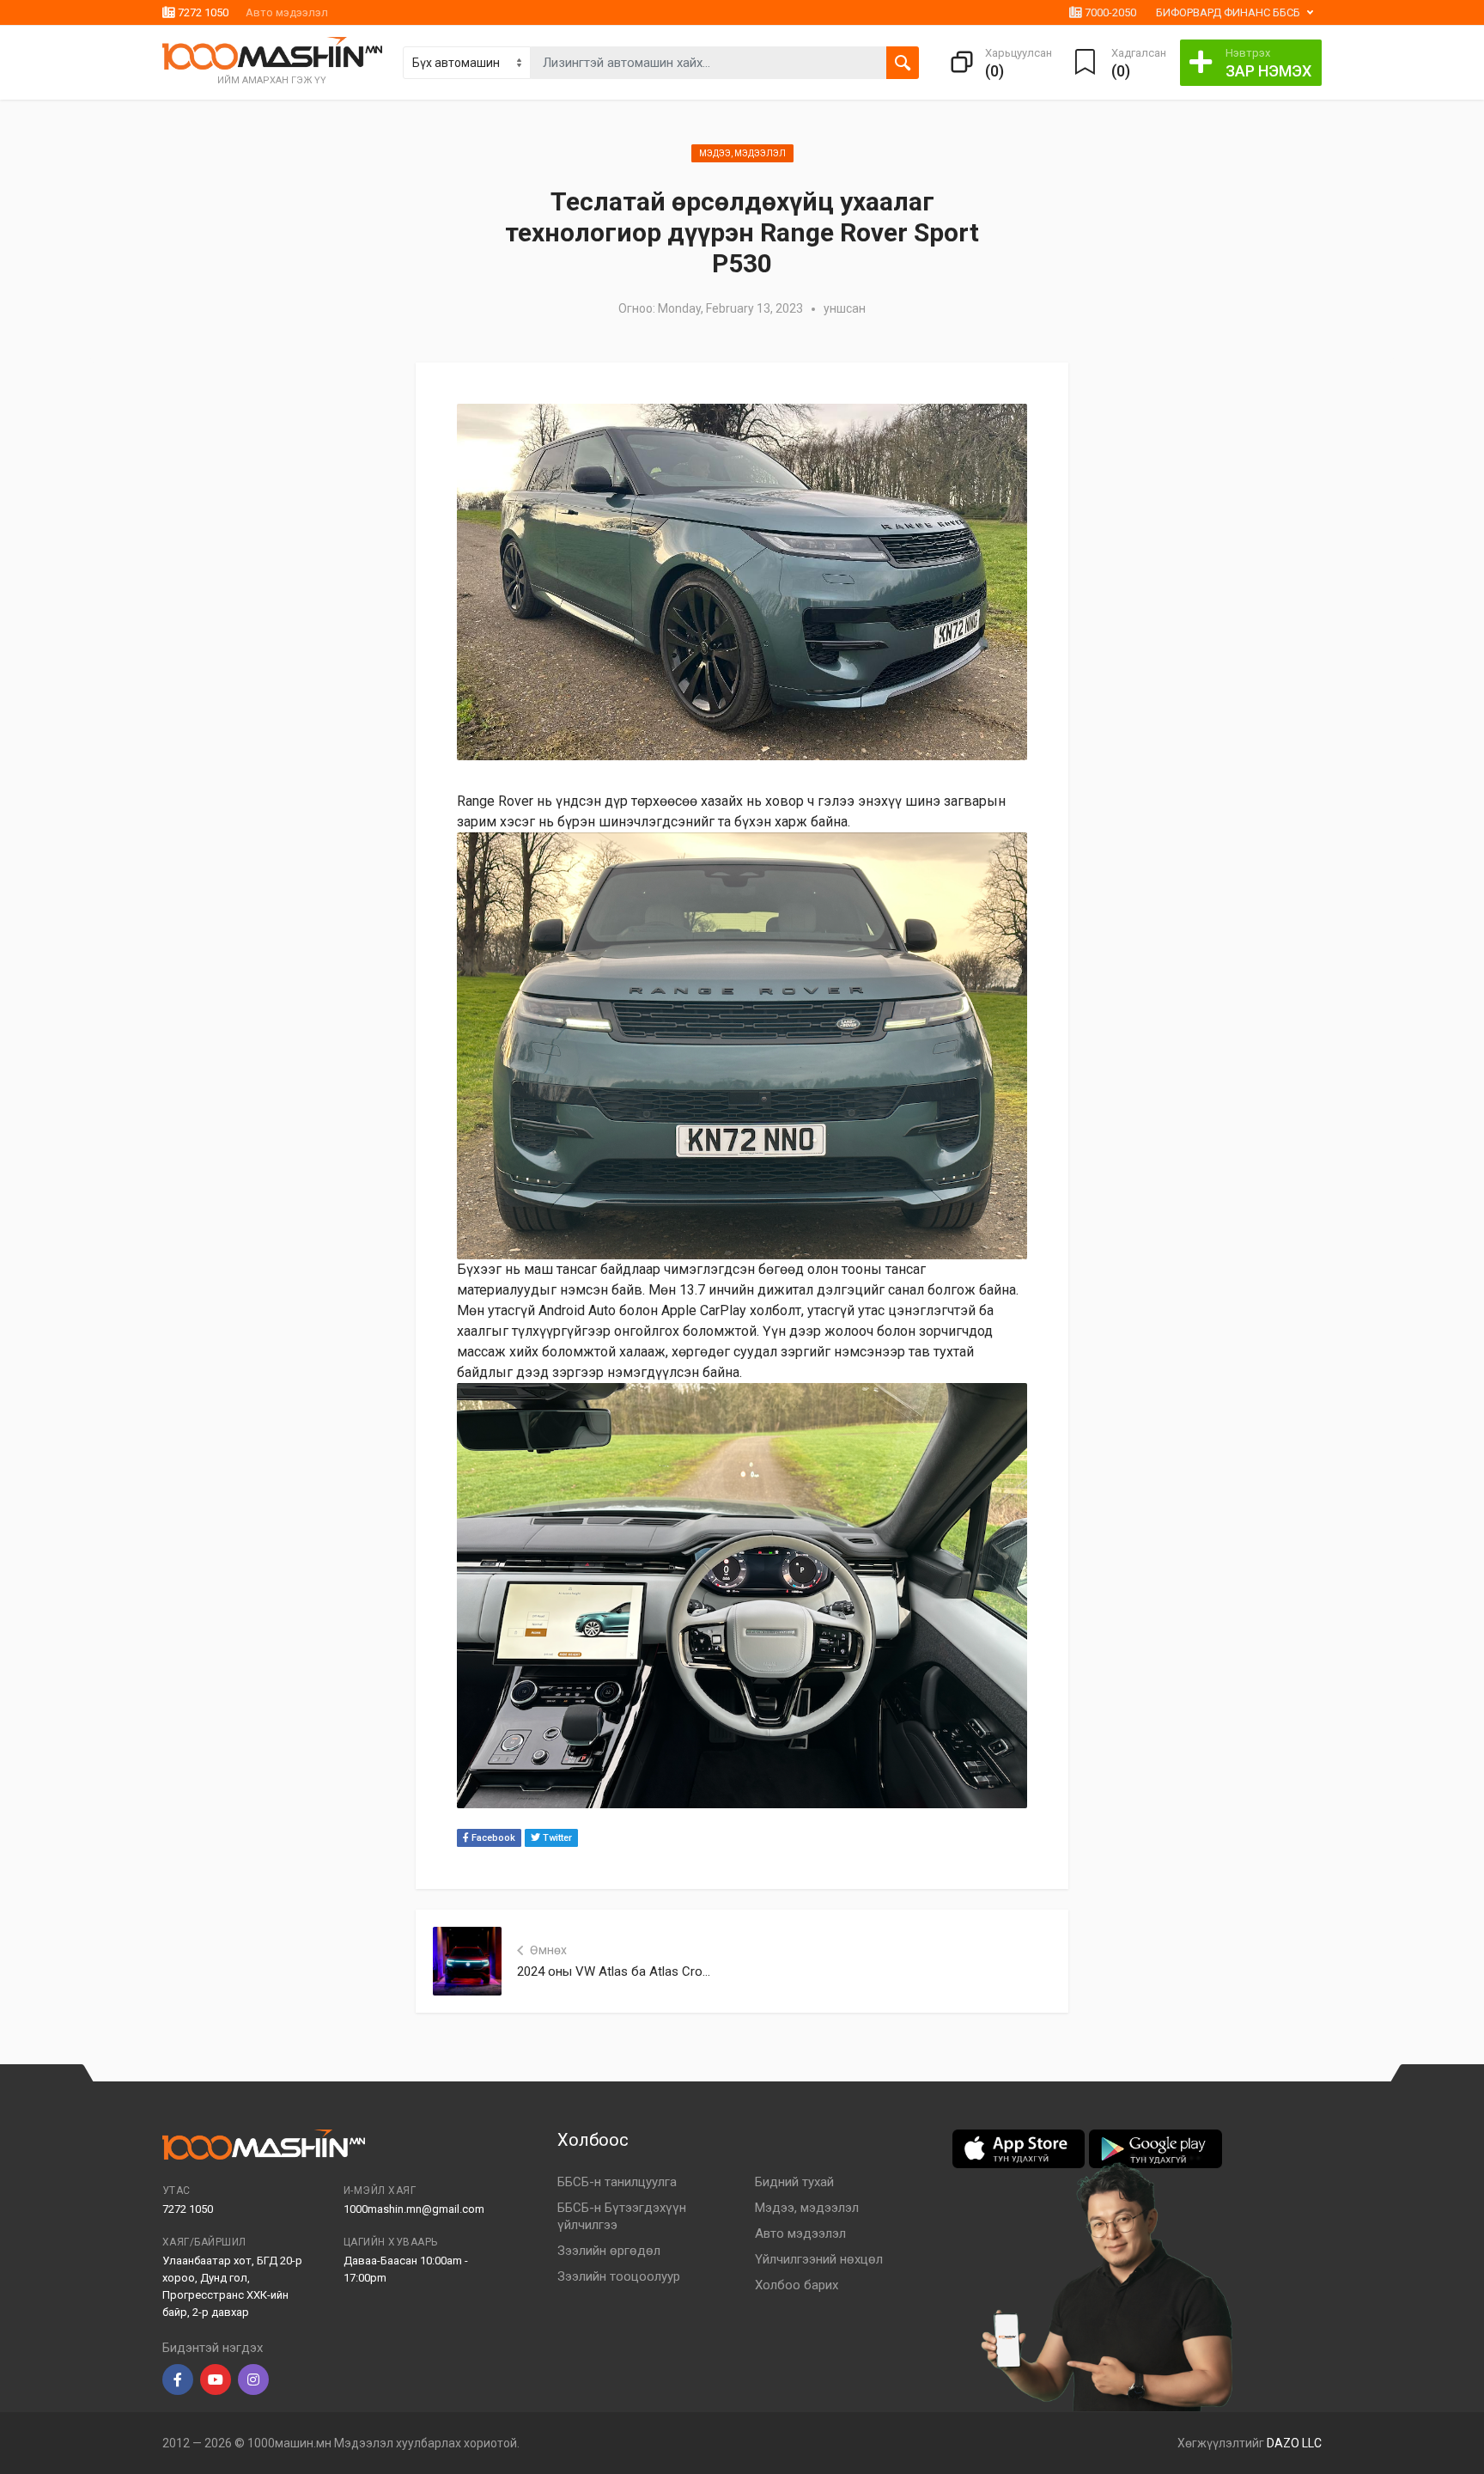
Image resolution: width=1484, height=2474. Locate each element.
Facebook (492, 1838)
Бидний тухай (794, 2182)
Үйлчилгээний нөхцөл (819, 2259)
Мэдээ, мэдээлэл (742, 153)
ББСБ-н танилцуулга (617, 2182)
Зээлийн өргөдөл (609, 2251)
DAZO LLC (1294, 2443)
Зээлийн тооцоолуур (619, 2276)
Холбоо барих (797, 2285)
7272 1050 (202, 12)
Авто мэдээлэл (287, 12)
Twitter (556, 1838)
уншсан (845, 308)
